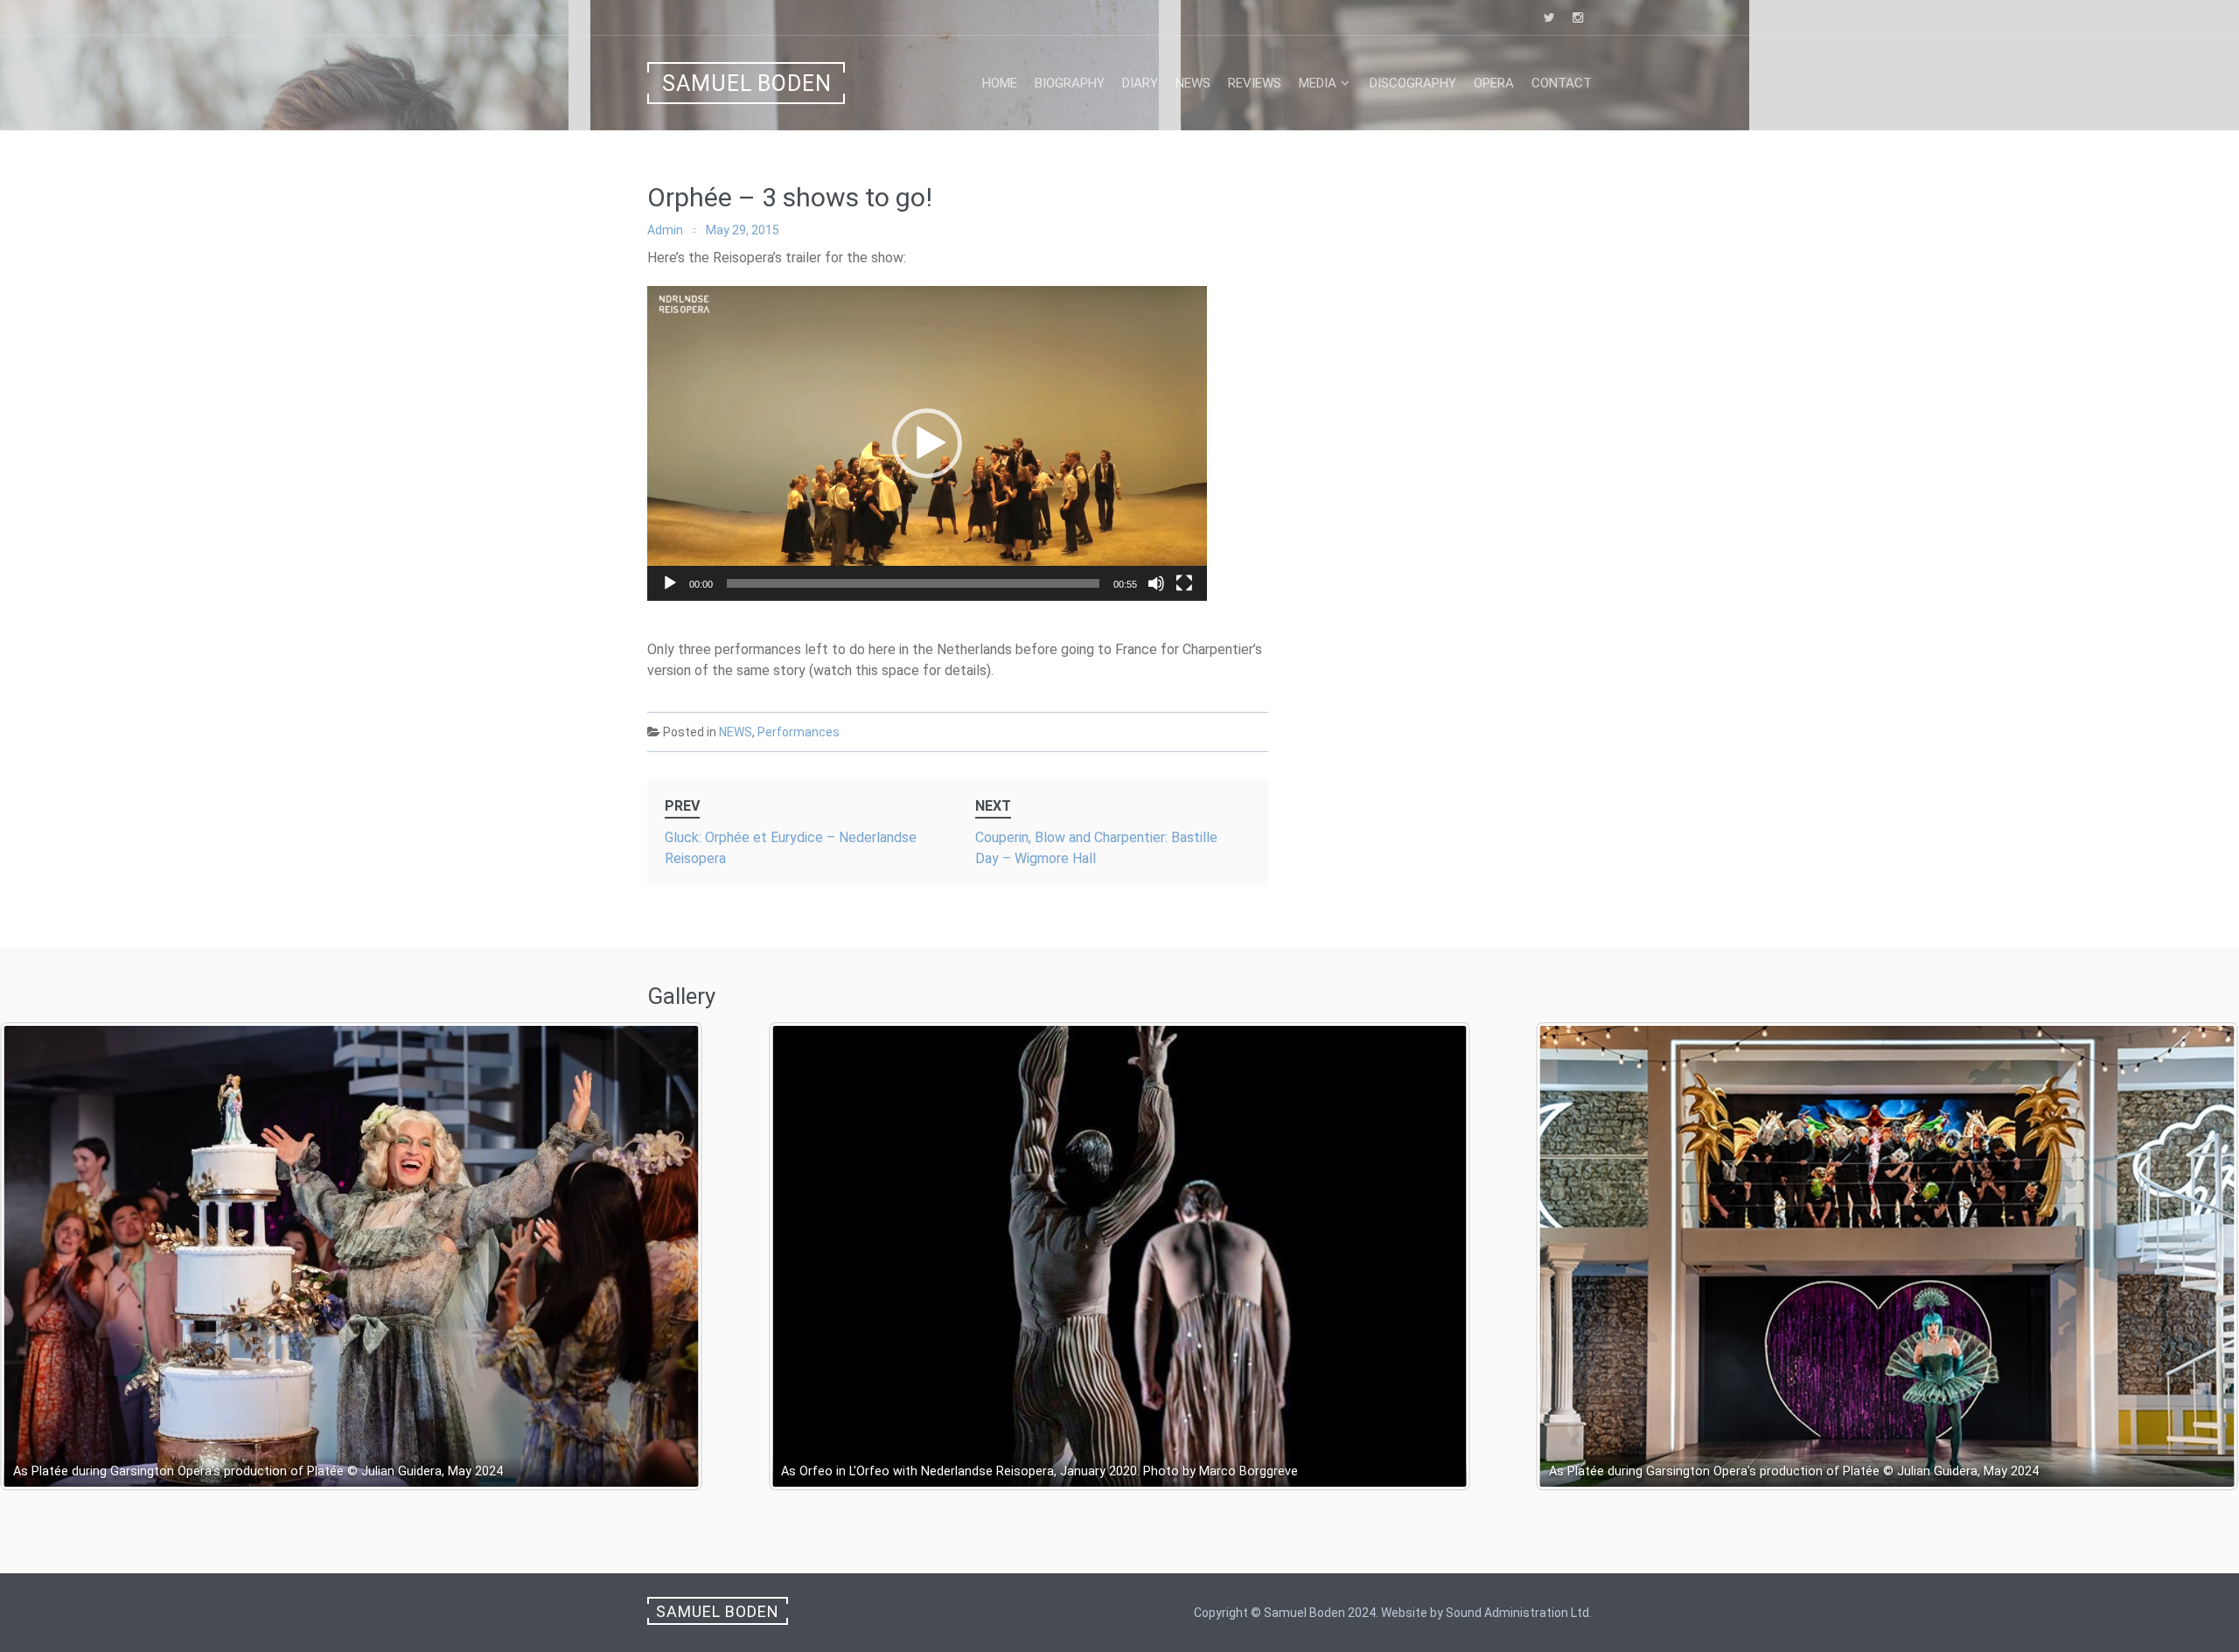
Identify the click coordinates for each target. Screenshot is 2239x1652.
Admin (665, 230)
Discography (1413, 83)
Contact (1562, 83)
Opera (1494, 83)
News (1193, 83)
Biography (1070, 83)
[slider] (913, 583)
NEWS (736, 732)
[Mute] (1156, 583)
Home (1000, 83)
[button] (927, 443)
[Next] (2202, 1256)
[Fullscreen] (1184, 583)
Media (1318, 83)
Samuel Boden (747, 84)
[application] (927, 443)
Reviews (1255, 83)
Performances (799, 732)
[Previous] (37, 1256)
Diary (1140, 83)
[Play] (670, 583)
